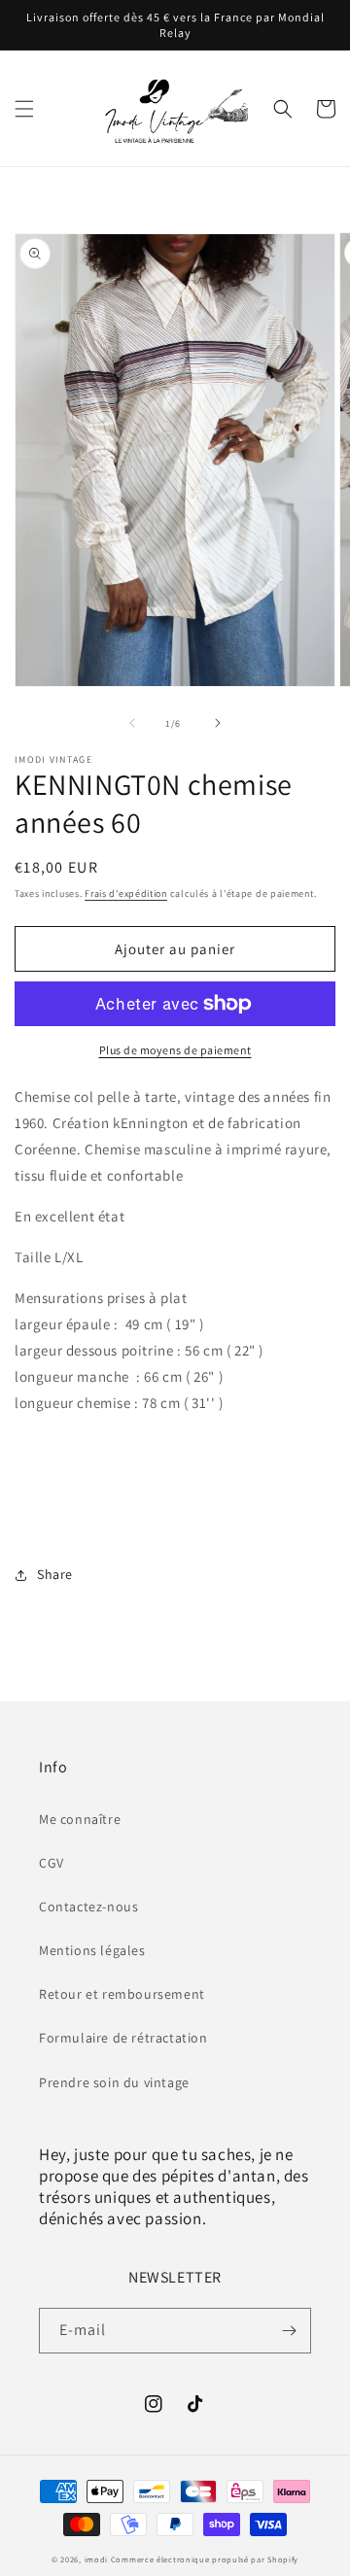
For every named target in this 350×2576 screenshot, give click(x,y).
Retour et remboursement (122, 1994)
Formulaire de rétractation (123, 2038)
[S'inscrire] (289, 2331)
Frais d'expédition (126, 893)
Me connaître (80, 1819)
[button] (24, 109)
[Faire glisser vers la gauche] (132, 723)
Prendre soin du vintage (114, 2082)
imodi (98, 2559)
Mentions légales (92, 1950)
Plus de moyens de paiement (175, 1050)
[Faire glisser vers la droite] (218, 723)
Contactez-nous (88, 1906)
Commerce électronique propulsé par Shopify (205, 2559)
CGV (52, 1863)
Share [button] (55, 1574)
